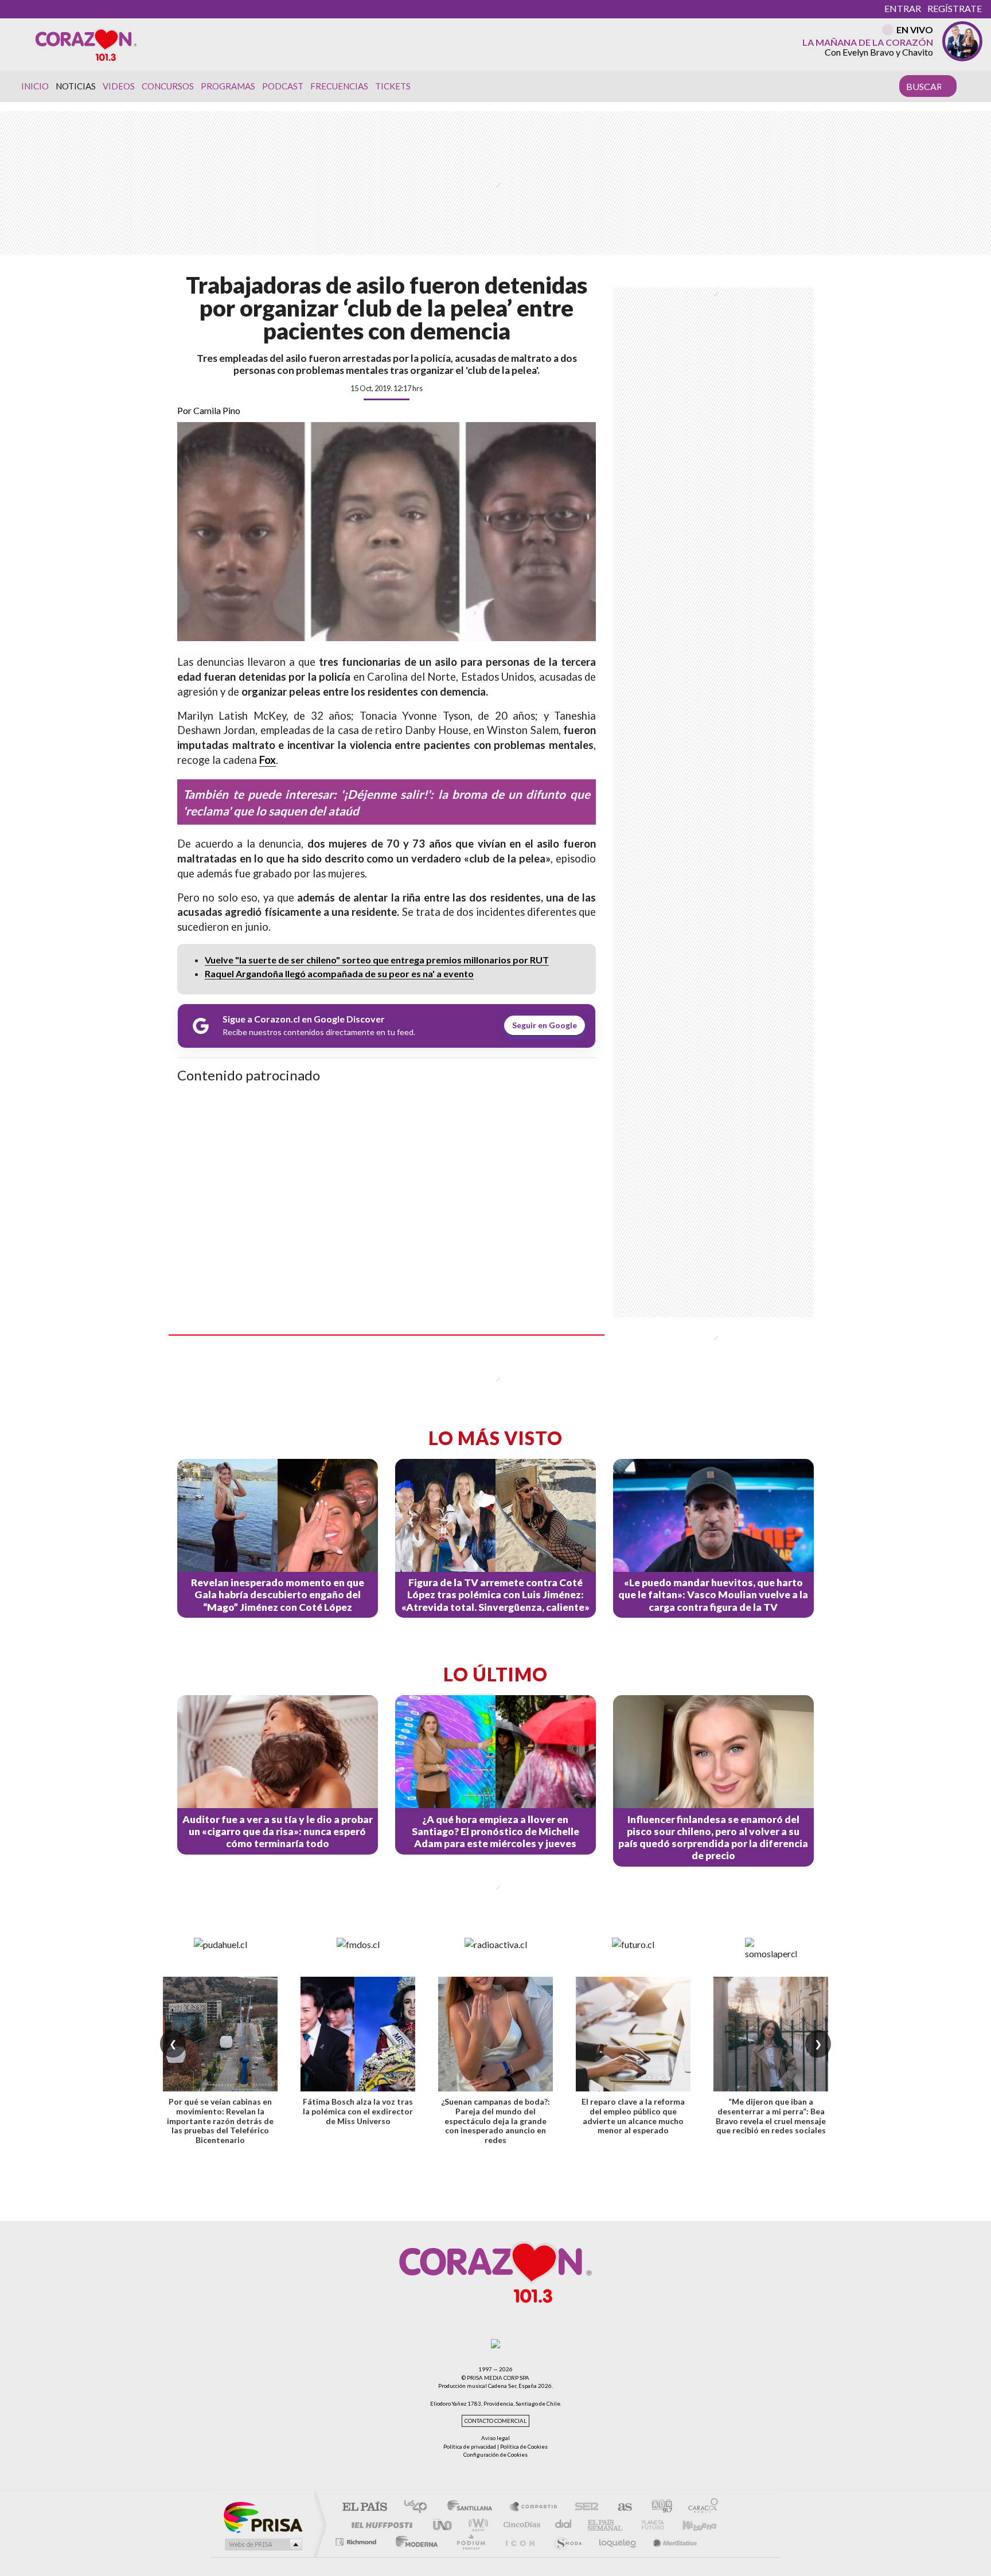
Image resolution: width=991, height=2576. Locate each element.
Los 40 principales (420, 2507)
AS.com (620, 2507)
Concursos (168, 86)
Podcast (283, 86)
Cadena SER (583, 2507)
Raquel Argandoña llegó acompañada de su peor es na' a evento (339, 973)
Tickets (393, 86)
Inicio (35, 86)
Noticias (76, 86)
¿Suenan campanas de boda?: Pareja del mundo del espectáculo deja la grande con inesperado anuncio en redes (495, 2121)
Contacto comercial (495, 2421)
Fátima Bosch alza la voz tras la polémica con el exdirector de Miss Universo (358, 2111)
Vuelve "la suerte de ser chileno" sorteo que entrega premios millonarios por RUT (377, 960)
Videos (119, 86)
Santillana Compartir (534, 2507)
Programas (228, 86)
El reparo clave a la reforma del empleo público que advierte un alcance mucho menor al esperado (633, 2116)
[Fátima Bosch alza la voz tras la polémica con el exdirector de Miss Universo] (358, 2034)
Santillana (473, 2507)
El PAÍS (364, 2507)
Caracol (700, 2507)
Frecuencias (339, 86)
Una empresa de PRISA (263, 2517)
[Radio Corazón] (86, 44)
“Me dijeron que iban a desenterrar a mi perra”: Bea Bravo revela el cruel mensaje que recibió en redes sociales (771, 2116)
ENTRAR (903, 8)
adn (658, 2507)
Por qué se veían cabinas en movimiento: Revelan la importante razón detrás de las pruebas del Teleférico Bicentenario (220, 2121)
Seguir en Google (545, 1025)
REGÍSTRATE (955, 8)
